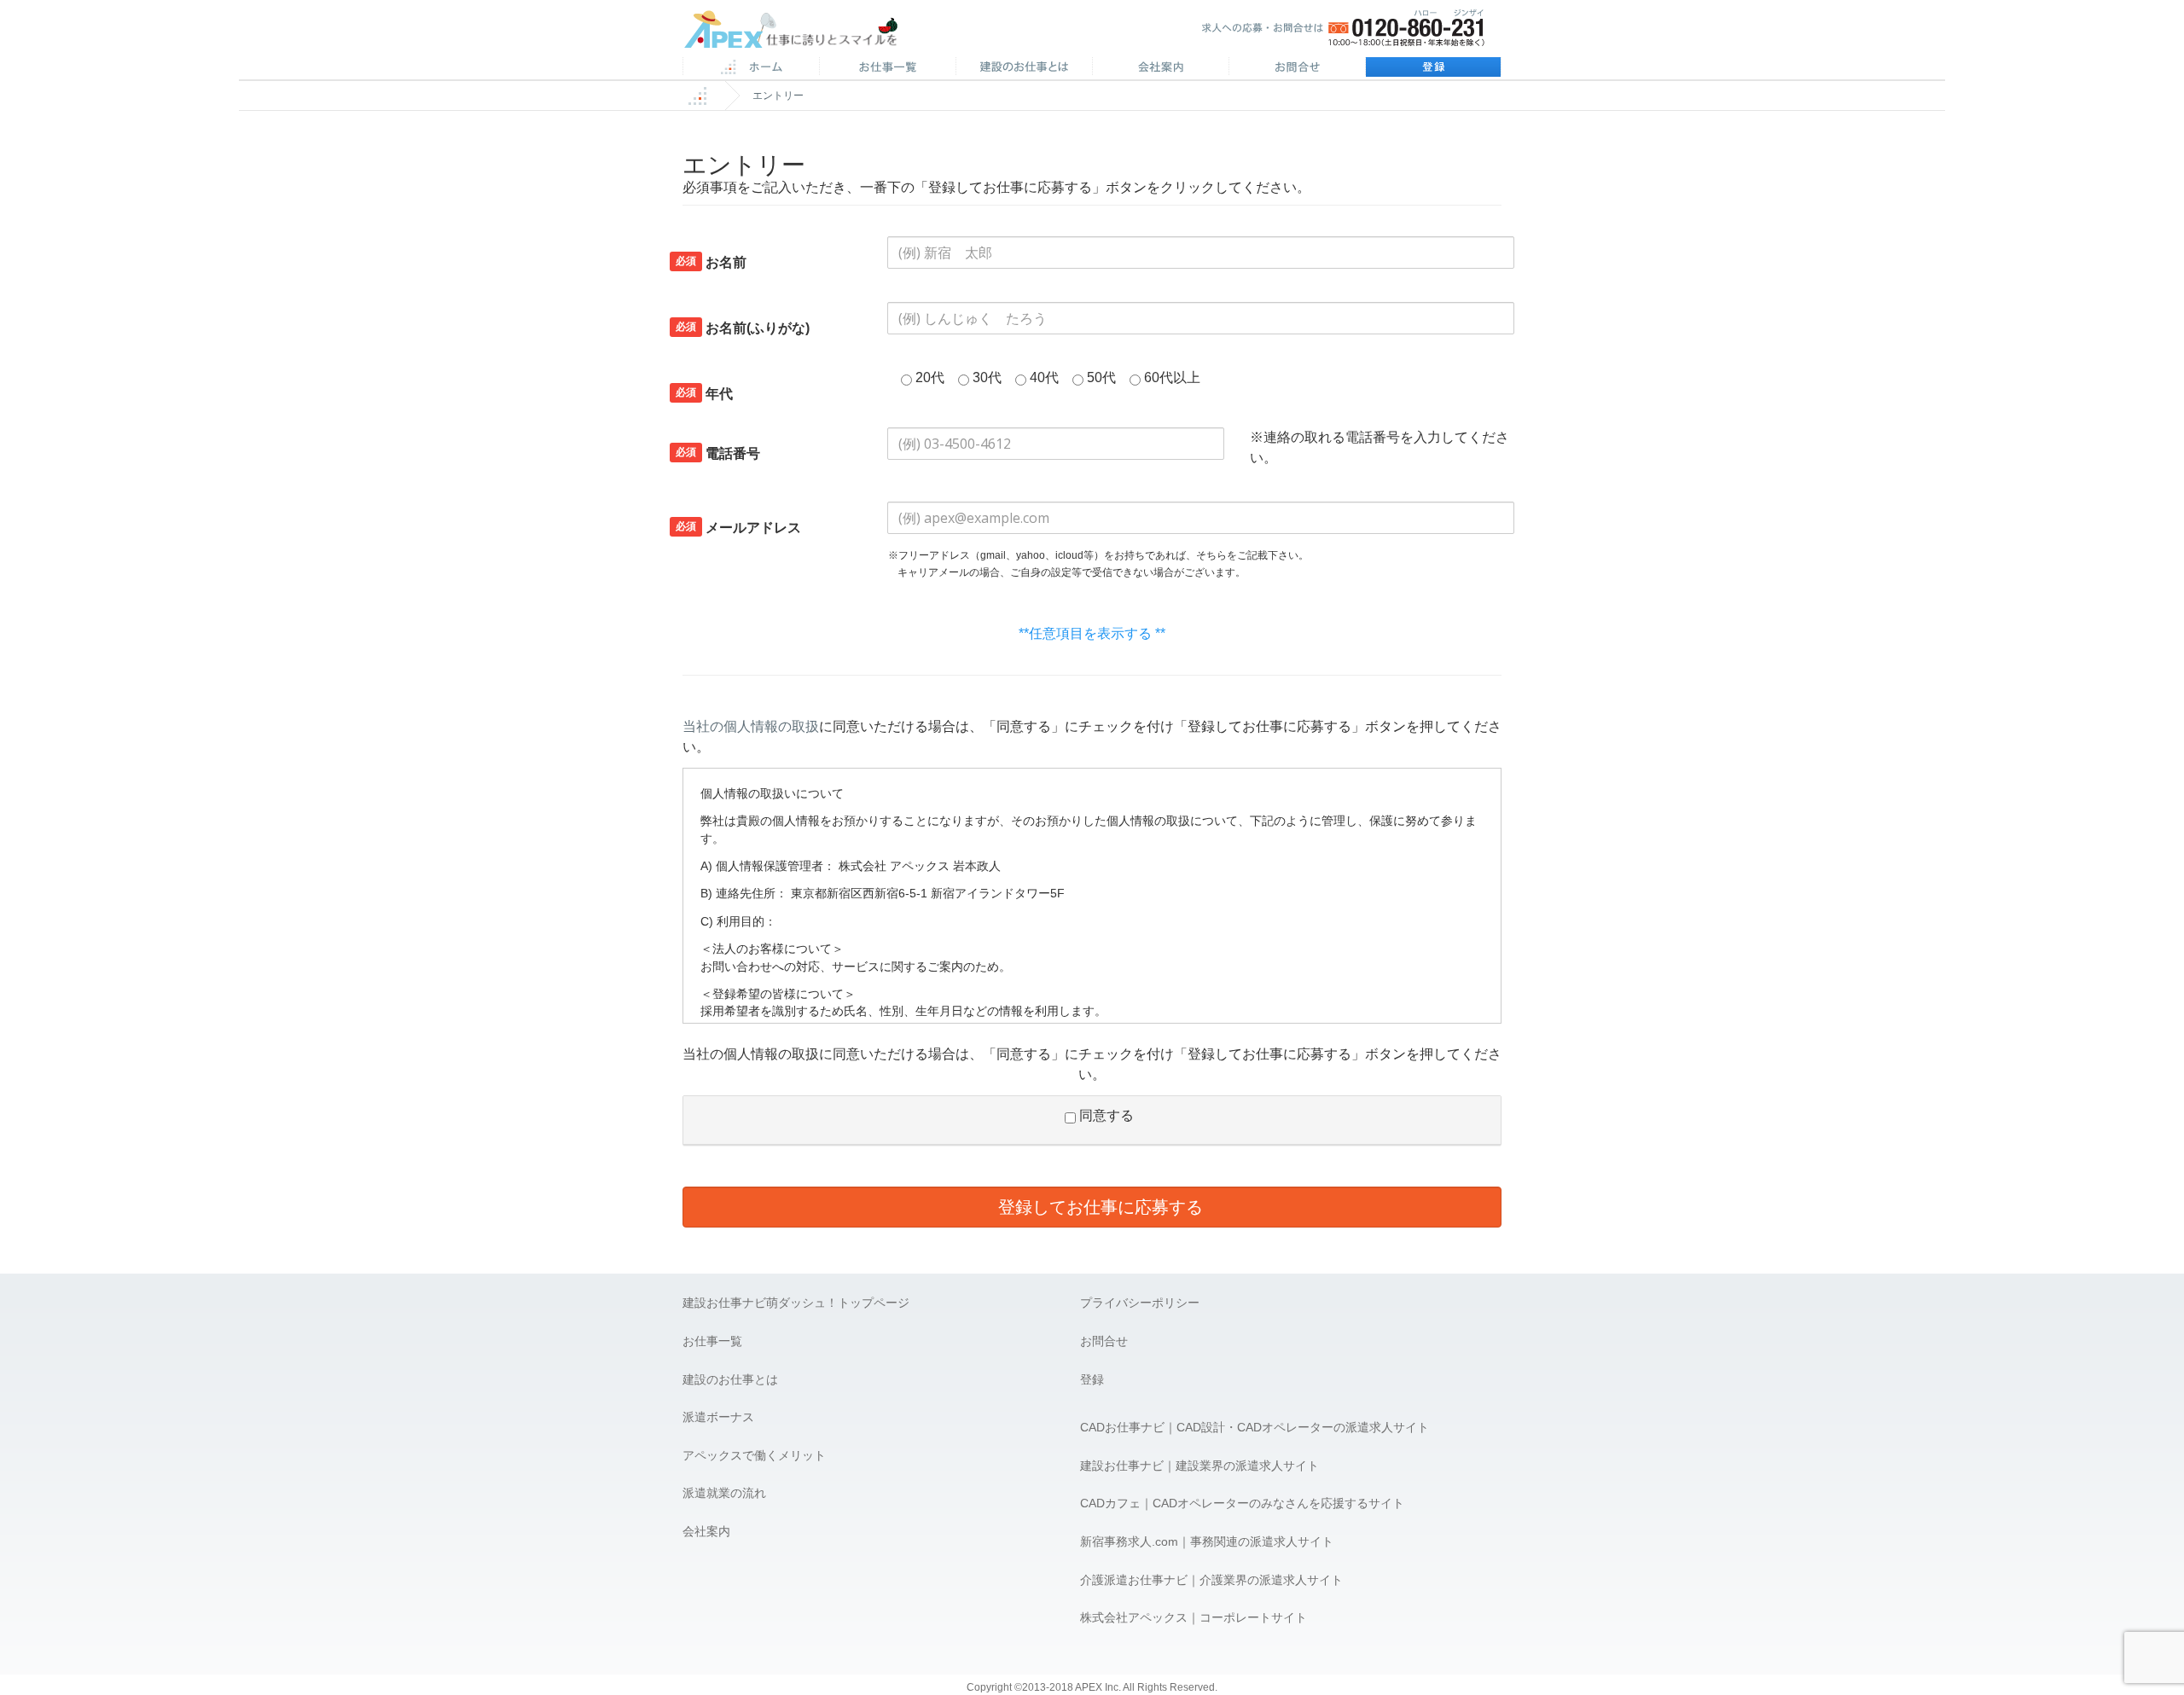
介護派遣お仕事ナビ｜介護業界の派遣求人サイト (1211, 1580)
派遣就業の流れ (724, 1493)
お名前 (711, 262)
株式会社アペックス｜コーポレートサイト (1194, 1617)
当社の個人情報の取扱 (751, 726)
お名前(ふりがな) (743, 328)
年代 (704, 393)
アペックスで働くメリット (754, 1455)
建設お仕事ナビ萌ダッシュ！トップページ (796, 1303)
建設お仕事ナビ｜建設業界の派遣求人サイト (1199, 1466)
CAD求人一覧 (887, 68)
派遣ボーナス (718, 1417)
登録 (1433, 68)
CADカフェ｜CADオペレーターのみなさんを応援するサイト (1242, 1503)
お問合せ (1297, 68)
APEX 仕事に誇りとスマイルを (802, 33)
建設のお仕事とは (730, 1379)
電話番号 (718, 453)
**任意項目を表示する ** (1092, 633)
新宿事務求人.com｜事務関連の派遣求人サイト (1207, 1541)
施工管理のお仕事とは (1024, 68)
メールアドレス (738, 527)
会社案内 (1160, 68)
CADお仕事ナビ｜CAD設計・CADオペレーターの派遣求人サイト (1255, 1427)
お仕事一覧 (712, 1341)
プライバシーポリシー (1140, 1303)
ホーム (751, 68)
